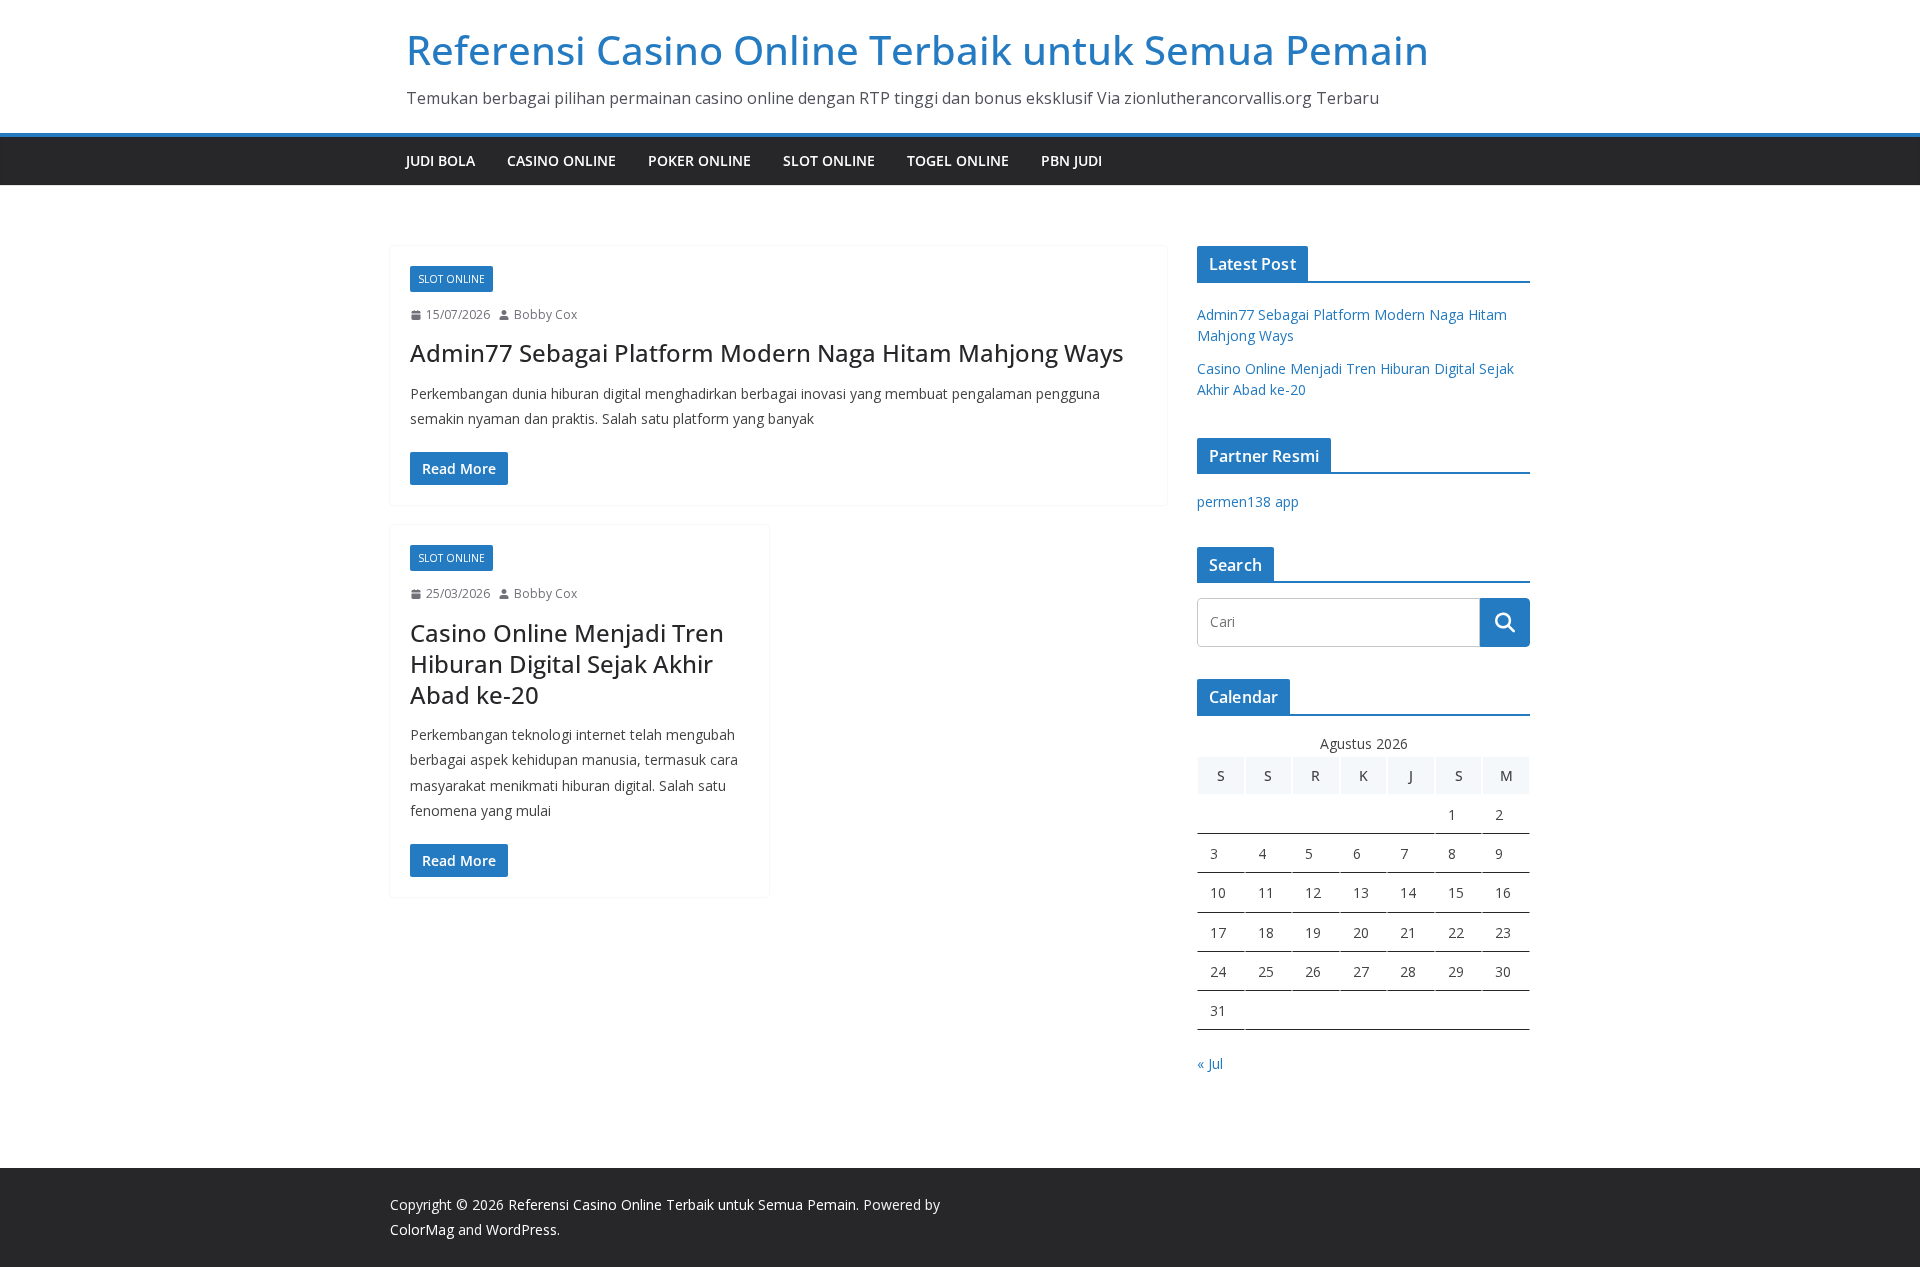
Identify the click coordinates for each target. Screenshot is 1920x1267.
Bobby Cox (545, 314)
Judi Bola (440, 160)
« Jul (1210, 1063)
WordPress (521, 1229)
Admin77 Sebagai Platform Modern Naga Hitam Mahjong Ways (767, 352)
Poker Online (699, 160)
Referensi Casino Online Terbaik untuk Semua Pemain (917, 49)
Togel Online (958, 160)
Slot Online (829, 160)
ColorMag (422, 1229)
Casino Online (561, 160)
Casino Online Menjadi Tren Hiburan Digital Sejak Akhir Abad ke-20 (567, 663)
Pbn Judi (1071, 160)
